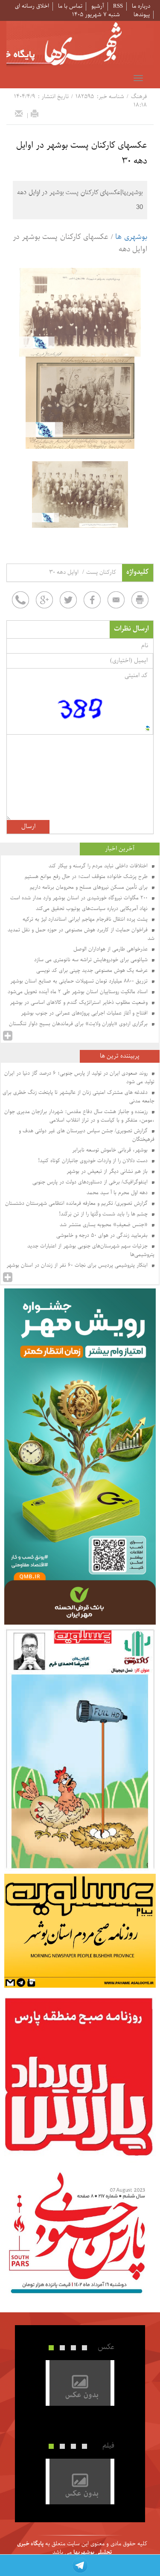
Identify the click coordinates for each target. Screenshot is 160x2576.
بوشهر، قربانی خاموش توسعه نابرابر (111, 1150)
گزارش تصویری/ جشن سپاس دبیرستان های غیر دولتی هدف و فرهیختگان (87, 1135)
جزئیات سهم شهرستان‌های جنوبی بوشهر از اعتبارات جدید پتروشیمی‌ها (91, 1250)
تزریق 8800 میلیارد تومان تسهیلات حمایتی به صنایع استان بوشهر (80, 981)
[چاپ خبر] (35, 113)
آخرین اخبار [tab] (120, 849)
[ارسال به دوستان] (19, 113)
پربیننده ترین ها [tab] (120, 1056)
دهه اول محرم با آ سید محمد (118, 1193)
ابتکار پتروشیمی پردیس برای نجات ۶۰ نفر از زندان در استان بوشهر (78, 1265)
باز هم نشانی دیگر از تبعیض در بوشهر (108, 1172)
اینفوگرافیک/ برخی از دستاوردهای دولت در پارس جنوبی (91, 1182)
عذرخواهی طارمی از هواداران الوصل (111, 949)
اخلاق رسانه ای (32, 6)
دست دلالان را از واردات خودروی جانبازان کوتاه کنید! (94, 1161)
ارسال (28, 827)
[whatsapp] (20, 600)
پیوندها (142, 15)
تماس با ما (70, 6)
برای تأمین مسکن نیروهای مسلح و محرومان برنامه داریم (90, 887)
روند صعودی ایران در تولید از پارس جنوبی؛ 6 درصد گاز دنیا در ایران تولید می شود (79, 1078)
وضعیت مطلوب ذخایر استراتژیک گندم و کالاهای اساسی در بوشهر (80, 1003)
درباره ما (141, 6)
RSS (118, 6)
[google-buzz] (44, 600)
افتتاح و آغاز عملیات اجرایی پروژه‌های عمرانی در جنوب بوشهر (85, 1013)
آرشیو (98, 6)
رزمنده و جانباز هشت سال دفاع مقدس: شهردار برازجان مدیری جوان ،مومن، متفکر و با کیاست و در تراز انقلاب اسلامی (79, 1116)
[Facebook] (92, 600)
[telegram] (80, 2565)
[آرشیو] (8, 1036)
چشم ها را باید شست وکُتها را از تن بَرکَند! (104, 1214)
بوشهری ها (131, 237)
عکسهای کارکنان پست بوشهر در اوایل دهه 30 (82, 153)
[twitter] (68, 600)
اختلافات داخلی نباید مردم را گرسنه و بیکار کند (99, 866)
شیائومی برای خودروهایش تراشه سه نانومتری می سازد (92, 960)
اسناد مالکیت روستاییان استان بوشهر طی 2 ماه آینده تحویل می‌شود (79, 992)
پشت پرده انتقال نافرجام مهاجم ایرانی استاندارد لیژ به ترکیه (86, 919)
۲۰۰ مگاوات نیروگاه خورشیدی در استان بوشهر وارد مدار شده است (80, 898)
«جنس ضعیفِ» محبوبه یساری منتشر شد (105, 1225)
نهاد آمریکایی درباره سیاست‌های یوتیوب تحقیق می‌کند (93, 909)
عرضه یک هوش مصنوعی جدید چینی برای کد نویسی (93, 971)
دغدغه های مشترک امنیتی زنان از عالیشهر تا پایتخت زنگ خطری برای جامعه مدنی (79, 1097)
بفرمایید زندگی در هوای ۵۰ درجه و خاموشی (103, 1236)
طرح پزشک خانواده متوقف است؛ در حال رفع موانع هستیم (87, 877)
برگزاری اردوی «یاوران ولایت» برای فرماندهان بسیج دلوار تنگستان (79, 1024)
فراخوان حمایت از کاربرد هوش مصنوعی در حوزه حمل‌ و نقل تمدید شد (81, 934)
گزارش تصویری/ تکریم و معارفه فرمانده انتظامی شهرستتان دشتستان (77, 1204)
